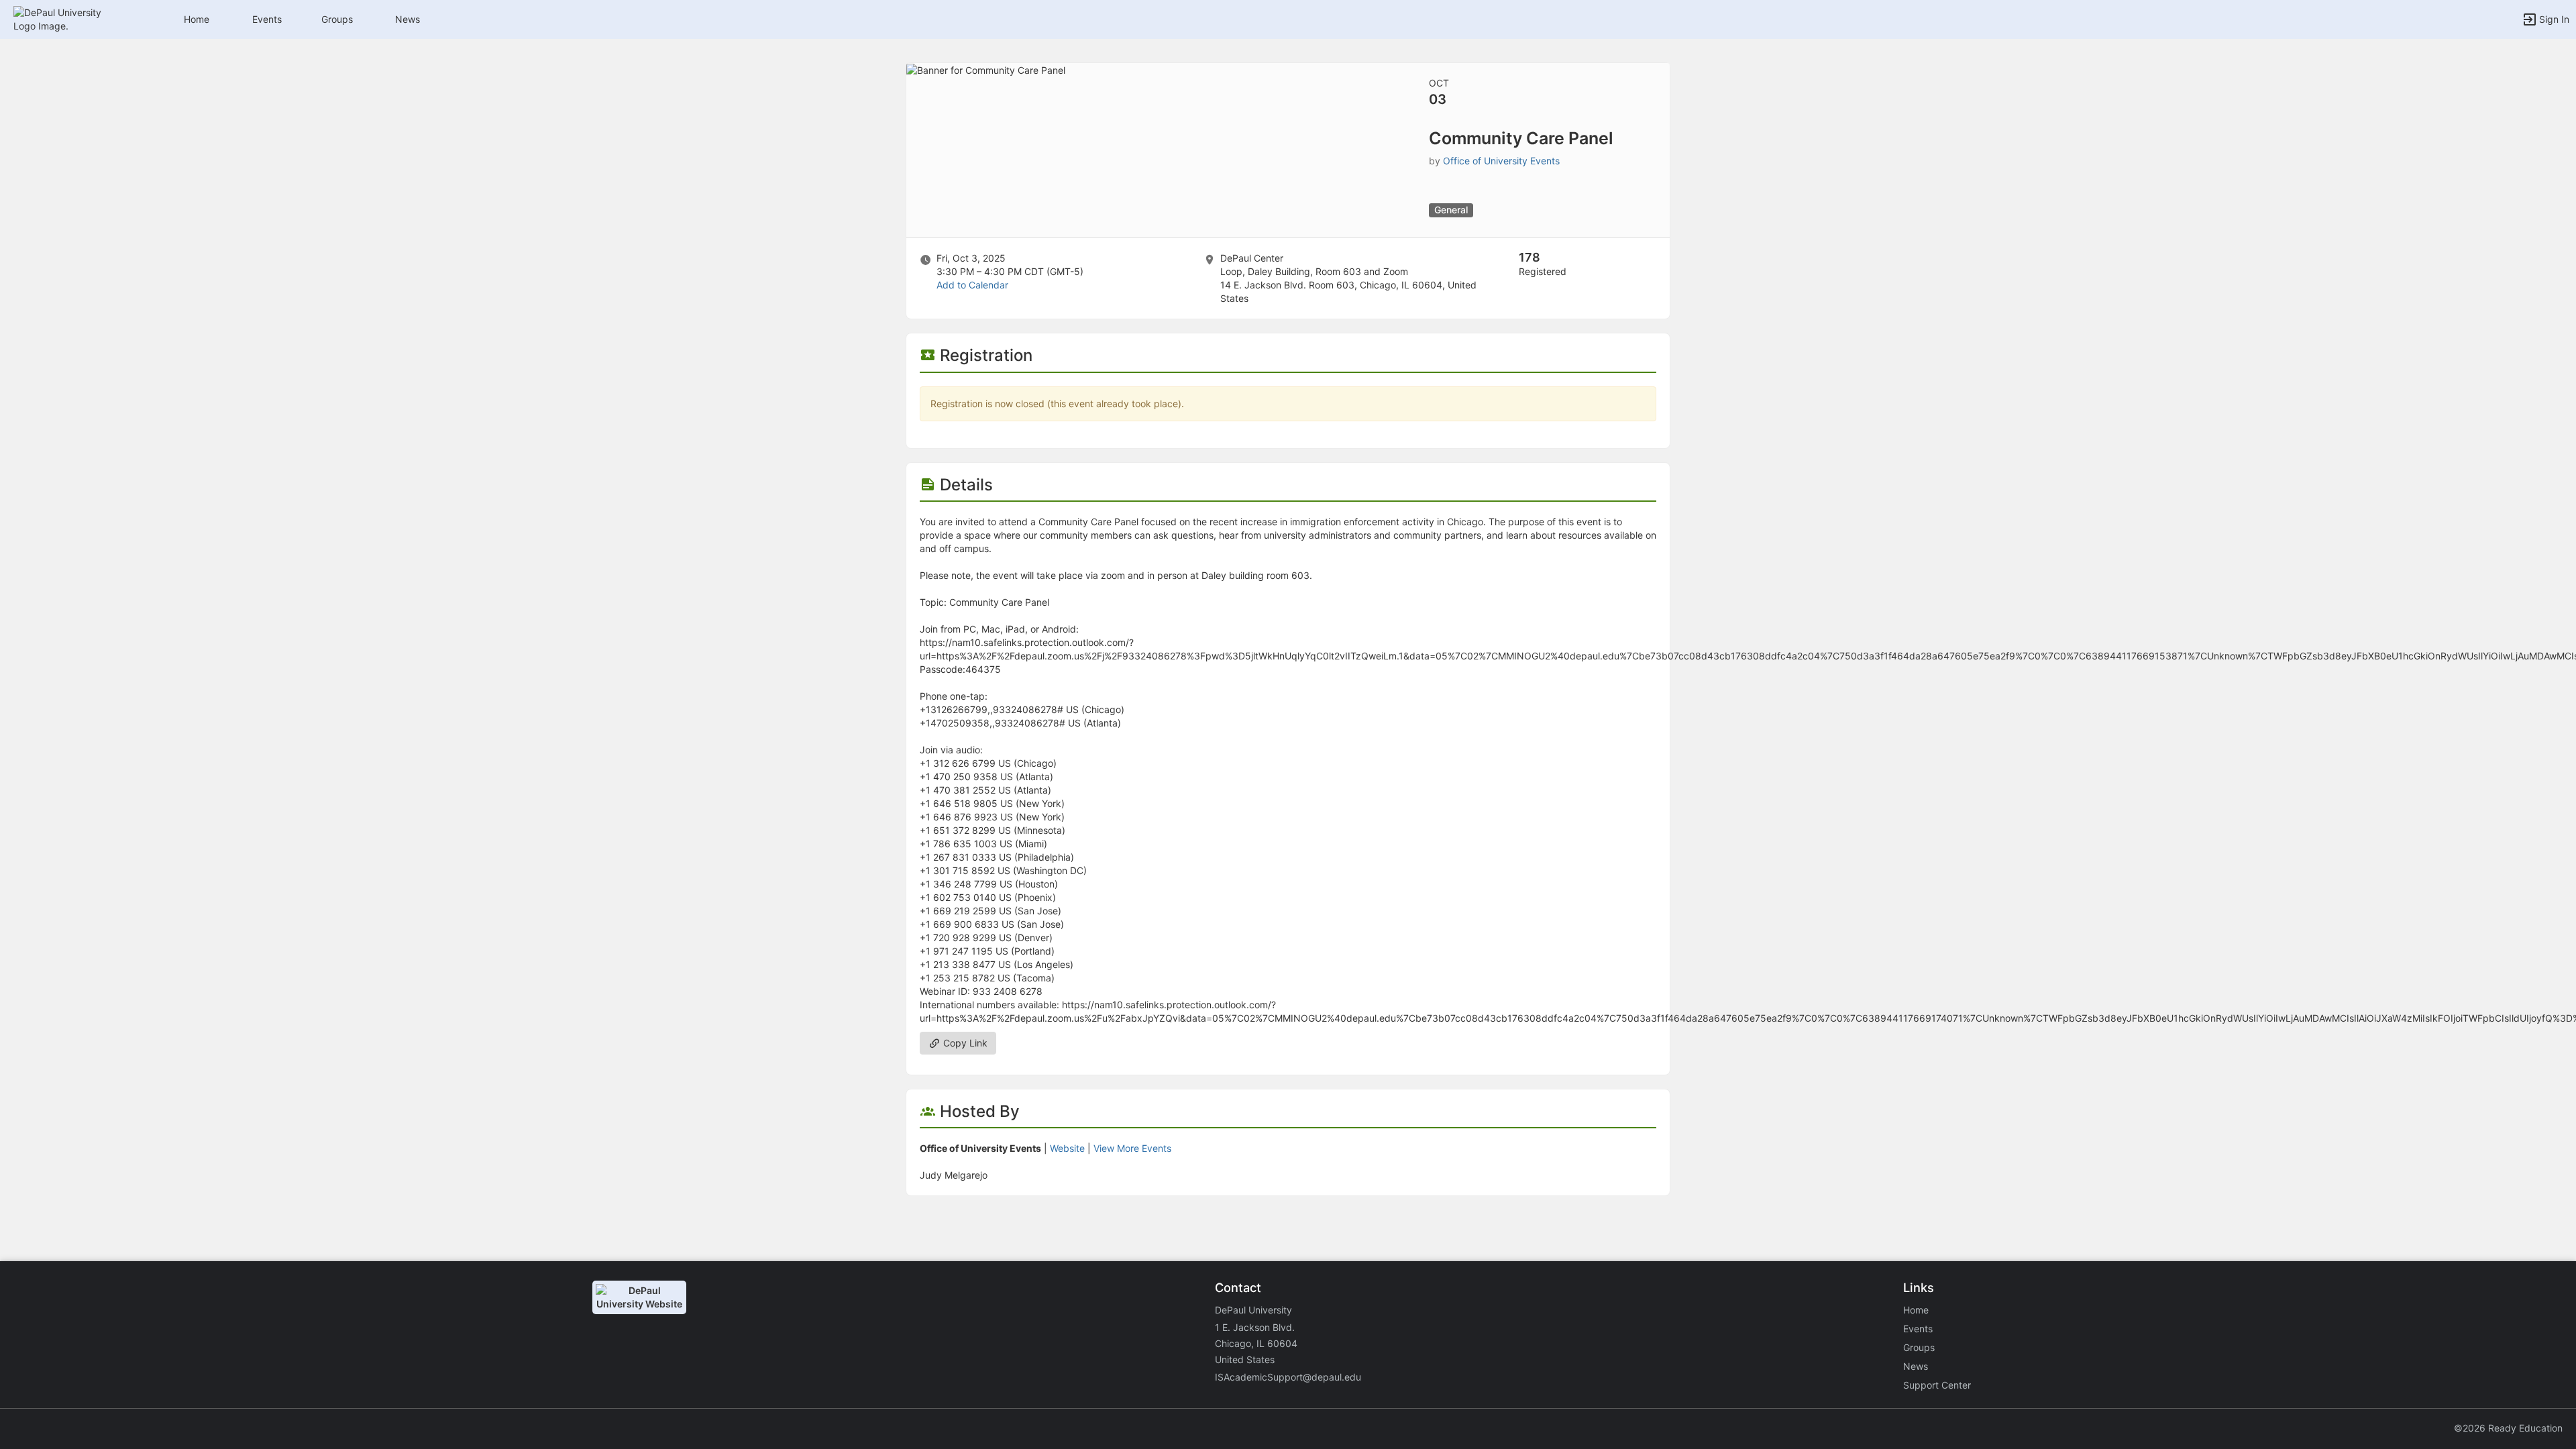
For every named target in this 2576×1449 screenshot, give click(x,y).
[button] (69, 18)
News (408, 19)
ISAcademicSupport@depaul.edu (1288, 1377)
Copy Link (964, 1043)
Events (267, 19)
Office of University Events (1501, 161)
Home (1916, 1310)
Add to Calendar (972, 285)
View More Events (1132, 1148)
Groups (337, 19)
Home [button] (197, 19)
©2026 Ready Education (2508, 1428)
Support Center (1937, 1385)
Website (1067, 1148)
